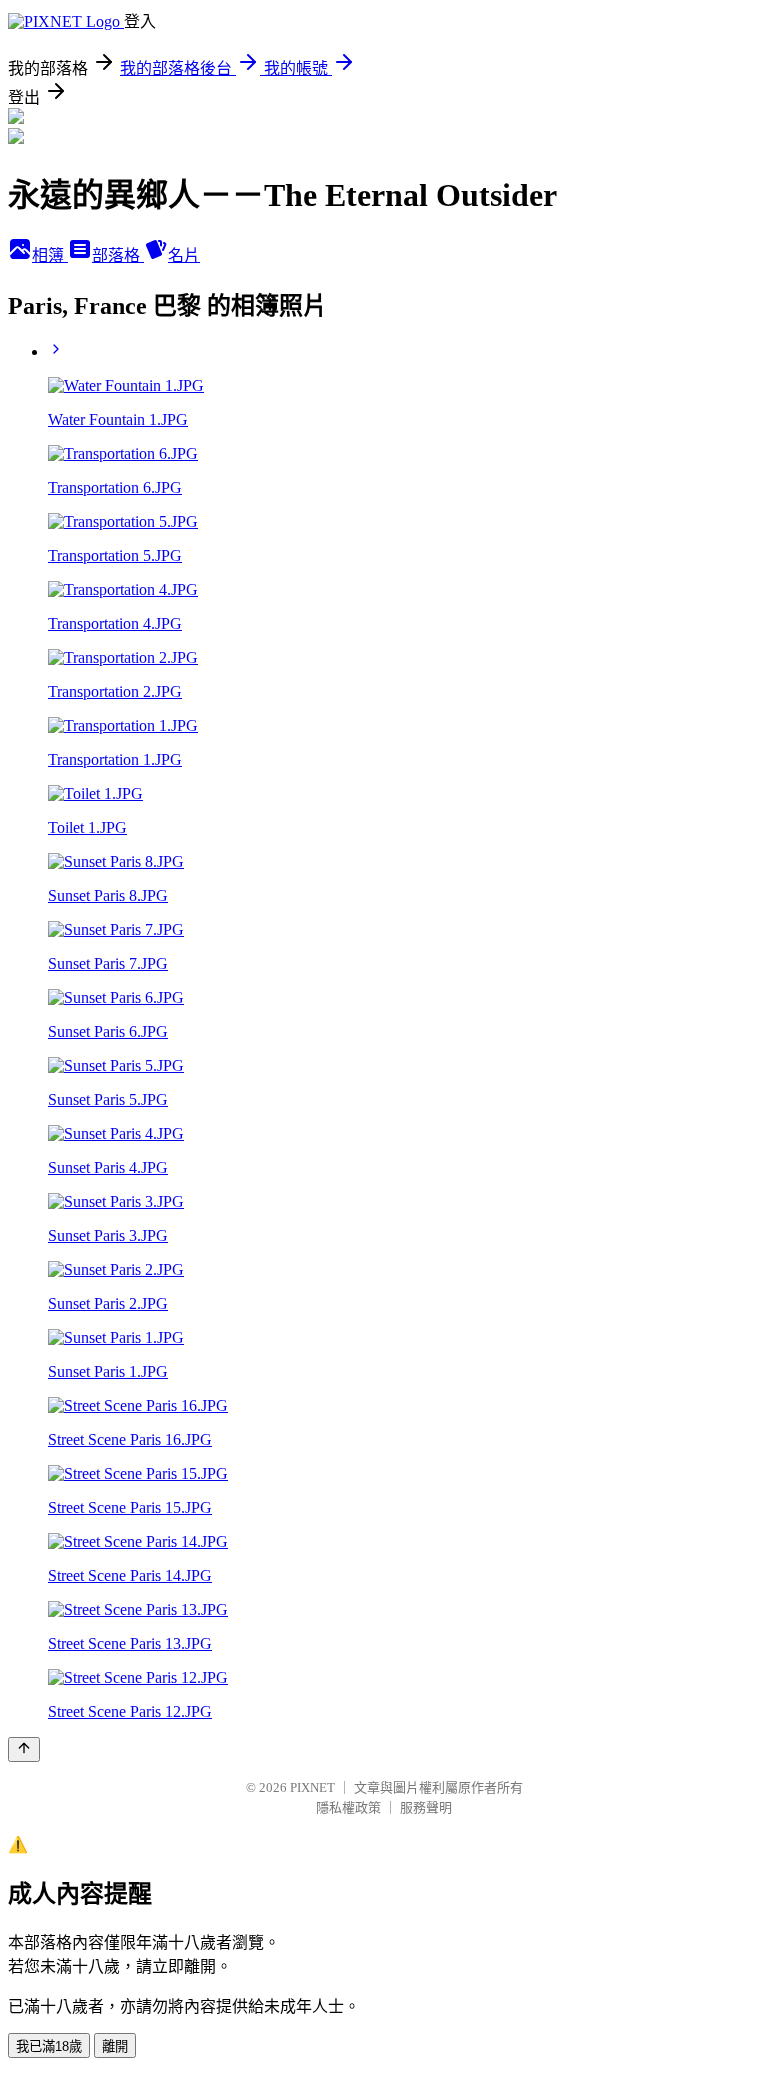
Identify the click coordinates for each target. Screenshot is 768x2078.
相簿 (50, 255)
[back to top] (24, 1749)
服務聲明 (426, 1807)
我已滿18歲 (49, 2046)
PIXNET (312, 1787)
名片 (184, 255)
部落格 (118, 255)
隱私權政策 (348, 1807)
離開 (115, 2046)
